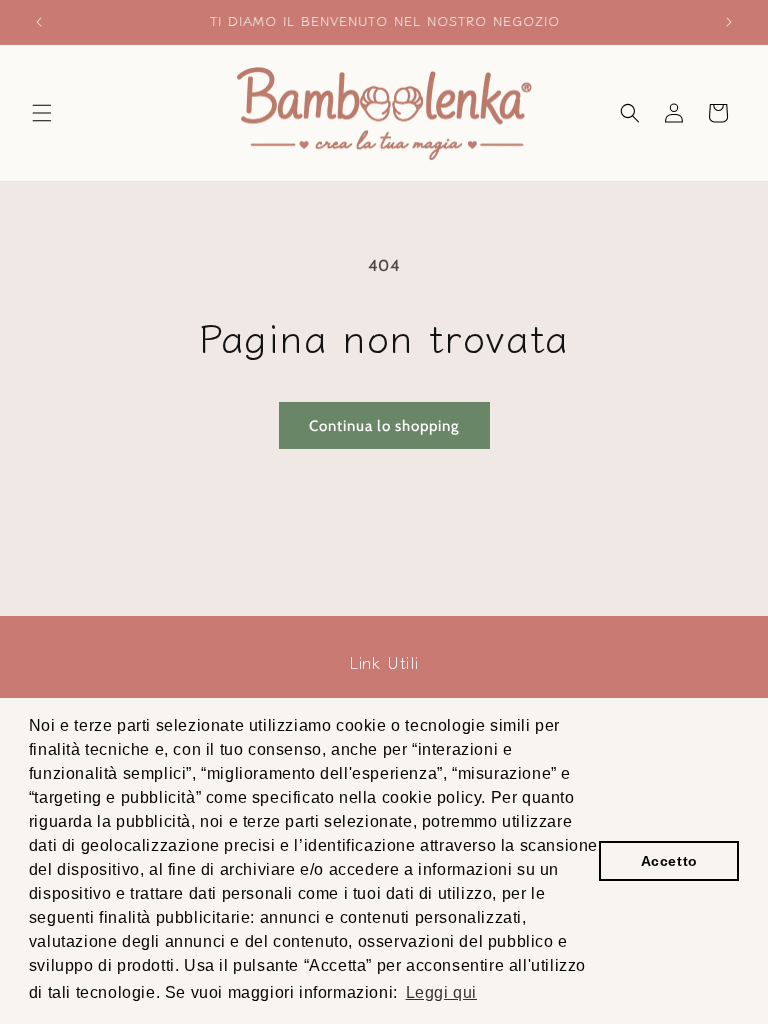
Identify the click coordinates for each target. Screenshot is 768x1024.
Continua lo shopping (384, 426)
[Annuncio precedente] (39, 22)
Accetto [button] (669, 861)
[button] (42, 113)
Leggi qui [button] (441, 992)
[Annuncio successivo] (729, 22)
